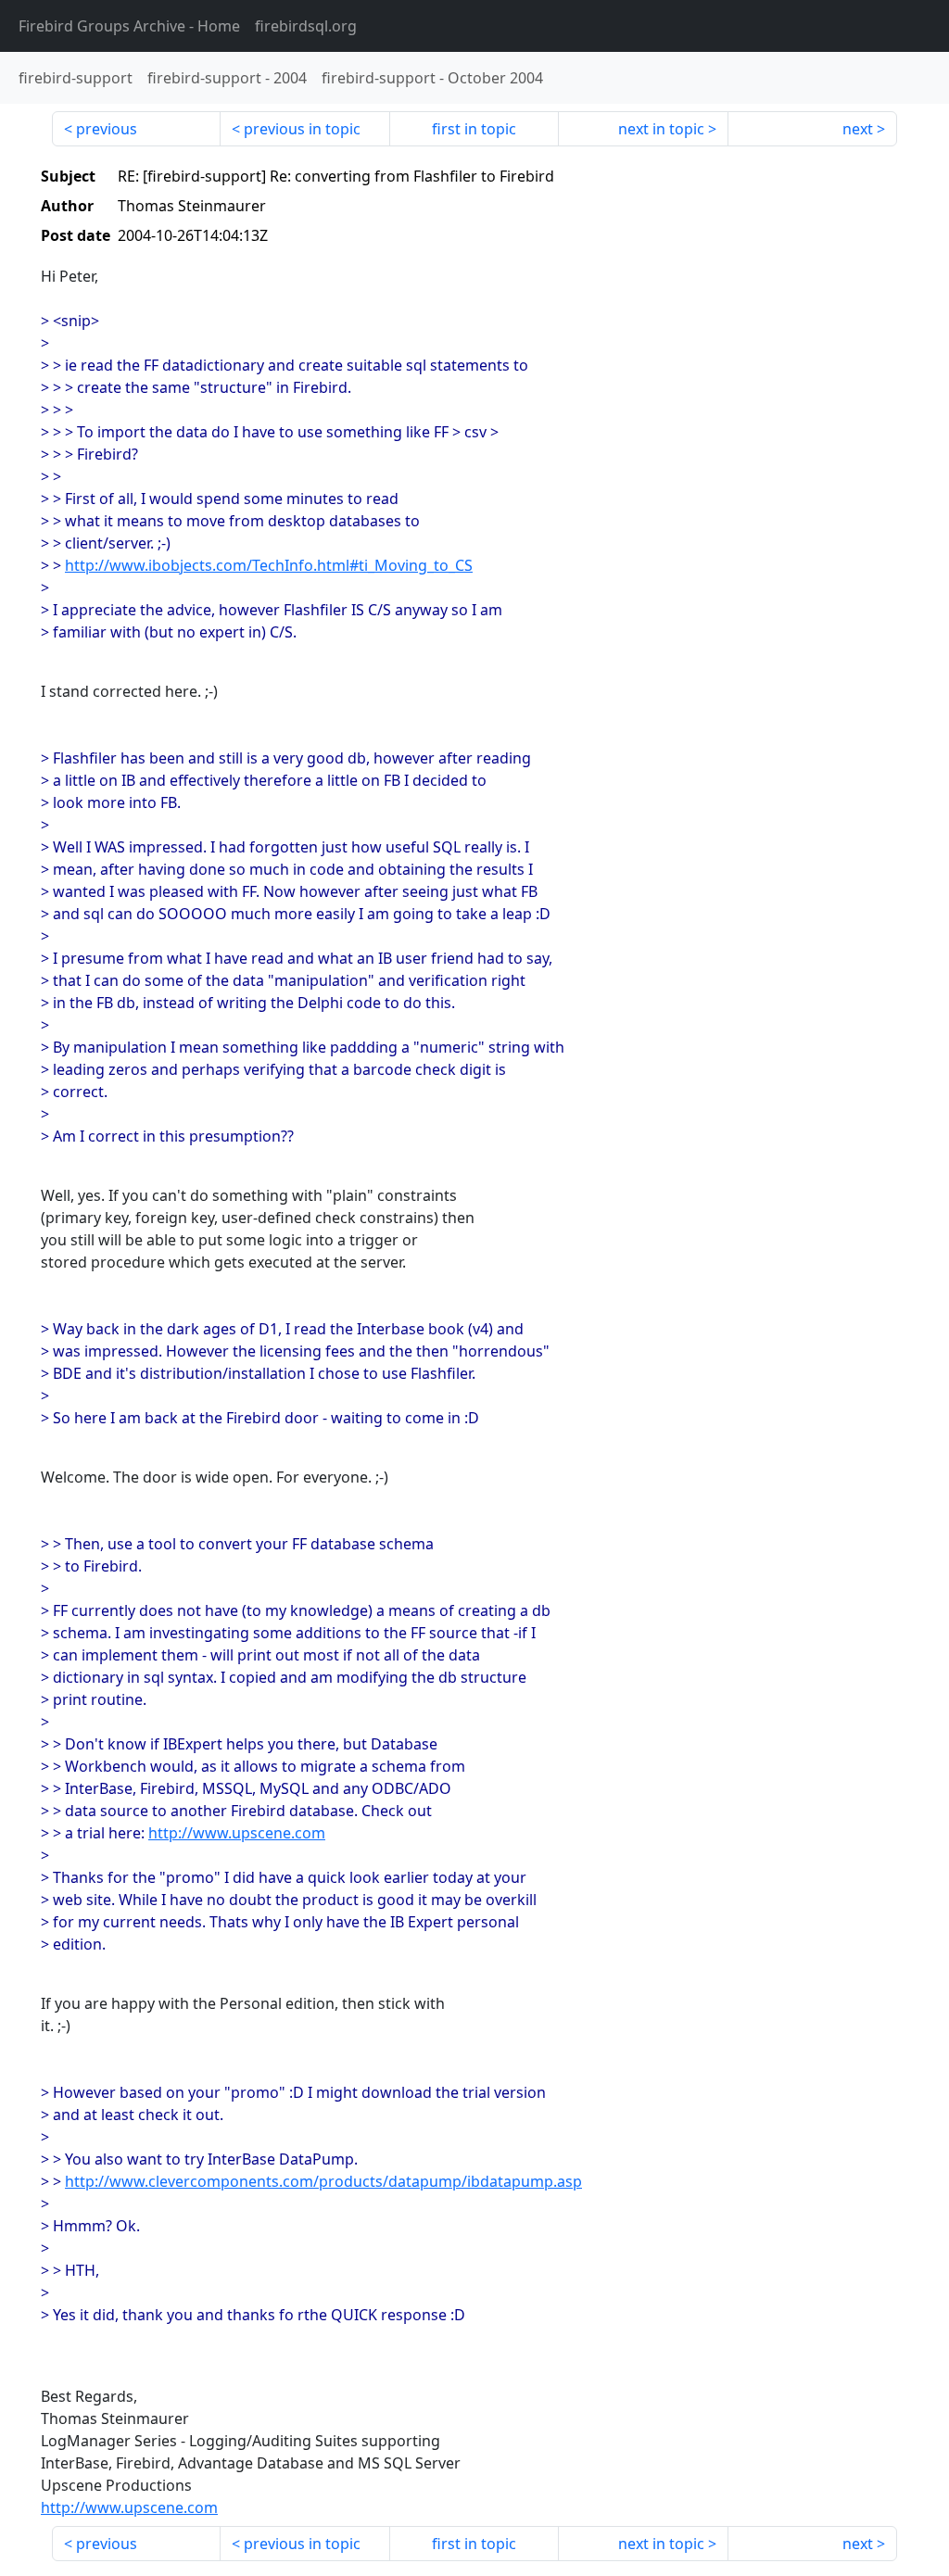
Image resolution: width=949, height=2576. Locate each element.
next (858, 129)
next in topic (661, 129)
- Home (129, 26)
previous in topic (302, 129)
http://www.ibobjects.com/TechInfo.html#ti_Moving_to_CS (269, 565)
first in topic (474, 129)
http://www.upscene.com (237, 1833)
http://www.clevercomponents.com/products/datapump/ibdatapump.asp (323, 2181)
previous (107, 129)
